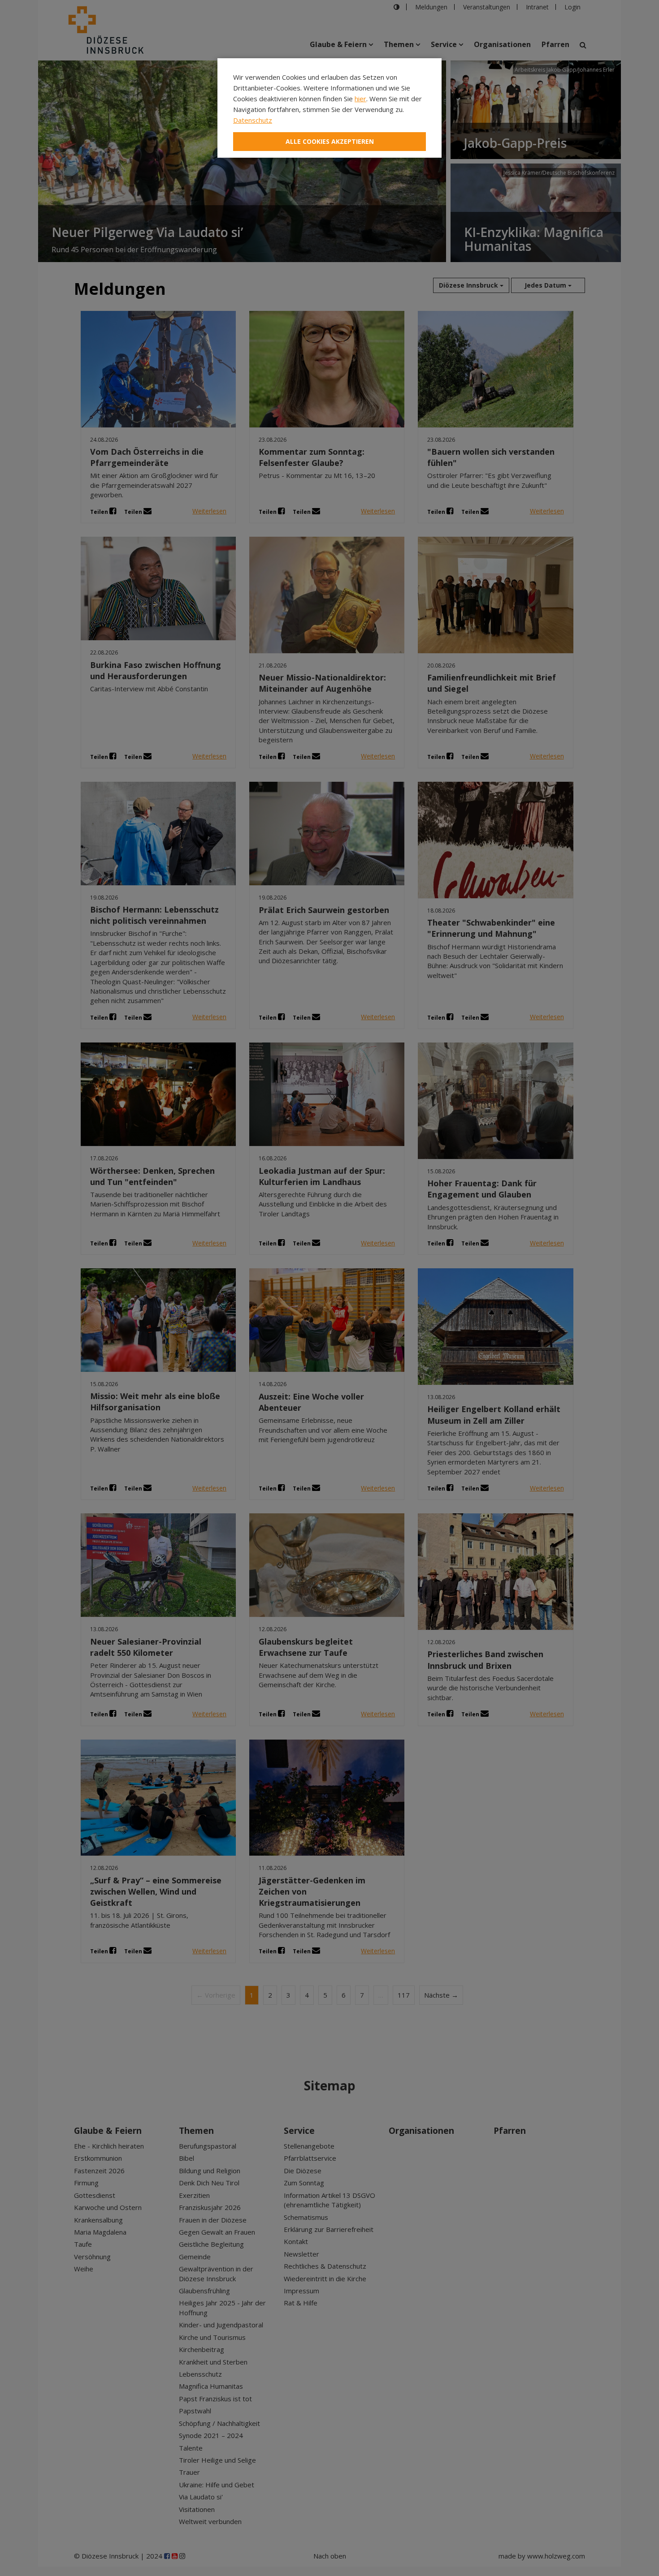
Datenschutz (253, 120)
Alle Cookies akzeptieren (330, 141)
